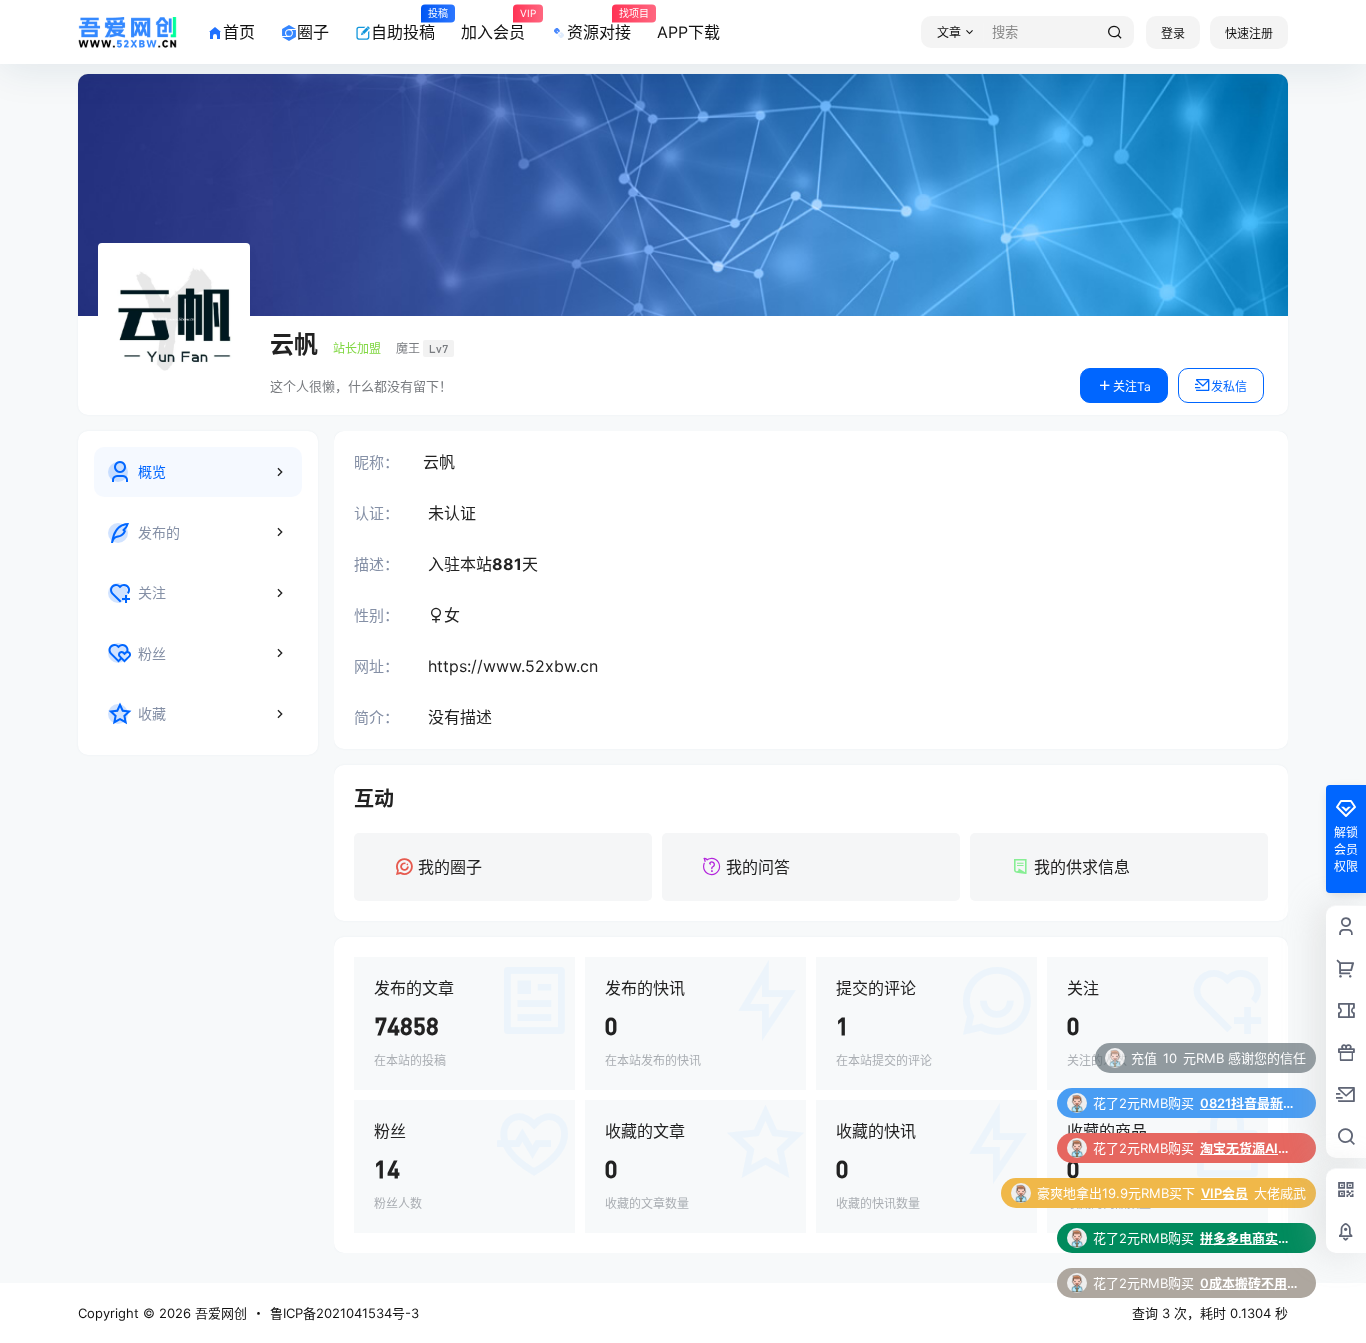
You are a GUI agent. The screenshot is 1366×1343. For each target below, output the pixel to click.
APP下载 (688, 32)
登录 (1173, 33)
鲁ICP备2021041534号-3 (344, 1313)
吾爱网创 (219, 1313)
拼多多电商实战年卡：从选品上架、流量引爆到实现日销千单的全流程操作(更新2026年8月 (1250, 1193)
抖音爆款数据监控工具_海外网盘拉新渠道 (1250, 1283)
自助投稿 (403, 25)
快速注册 (1249, 33)
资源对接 (599, 25)
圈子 (313, 32)
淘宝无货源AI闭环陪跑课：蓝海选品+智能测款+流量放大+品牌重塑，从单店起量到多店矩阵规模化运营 (1250, 1103)
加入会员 (493, 25)
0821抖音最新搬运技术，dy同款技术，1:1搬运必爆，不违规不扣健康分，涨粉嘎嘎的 (1250, 1058)
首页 (239, 32)
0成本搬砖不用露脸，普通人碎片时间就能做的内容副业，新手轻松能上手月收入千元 (1250, 1238)
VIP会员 (1224, 1148)
